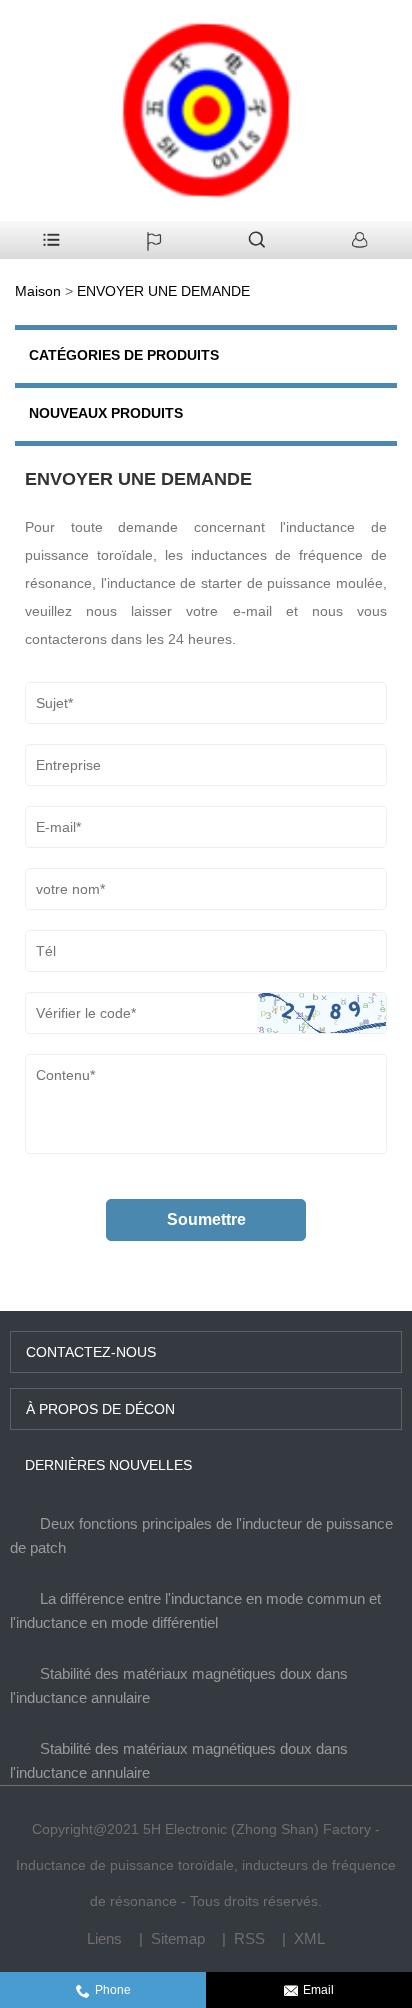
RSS (249, 1938)
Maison (38, 291)
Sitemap (178, 1938)
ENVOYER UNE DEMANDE (163, 291)
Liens (104, 1938)
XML (309, 1938)
